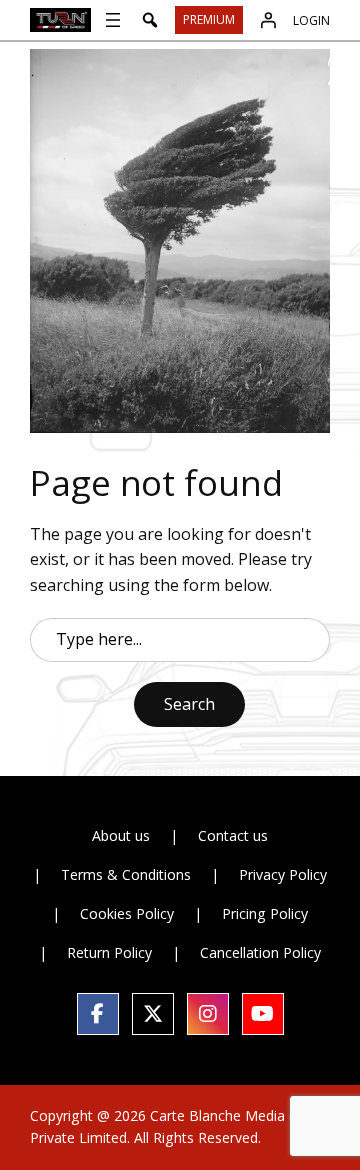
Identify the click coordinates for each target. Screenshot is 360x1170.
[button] (150, 20)
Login (311, 20)
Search (189, 704)
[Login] (268, 20)
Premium (209, 19)
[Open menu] (113, 20)
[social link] (98, 1014)
